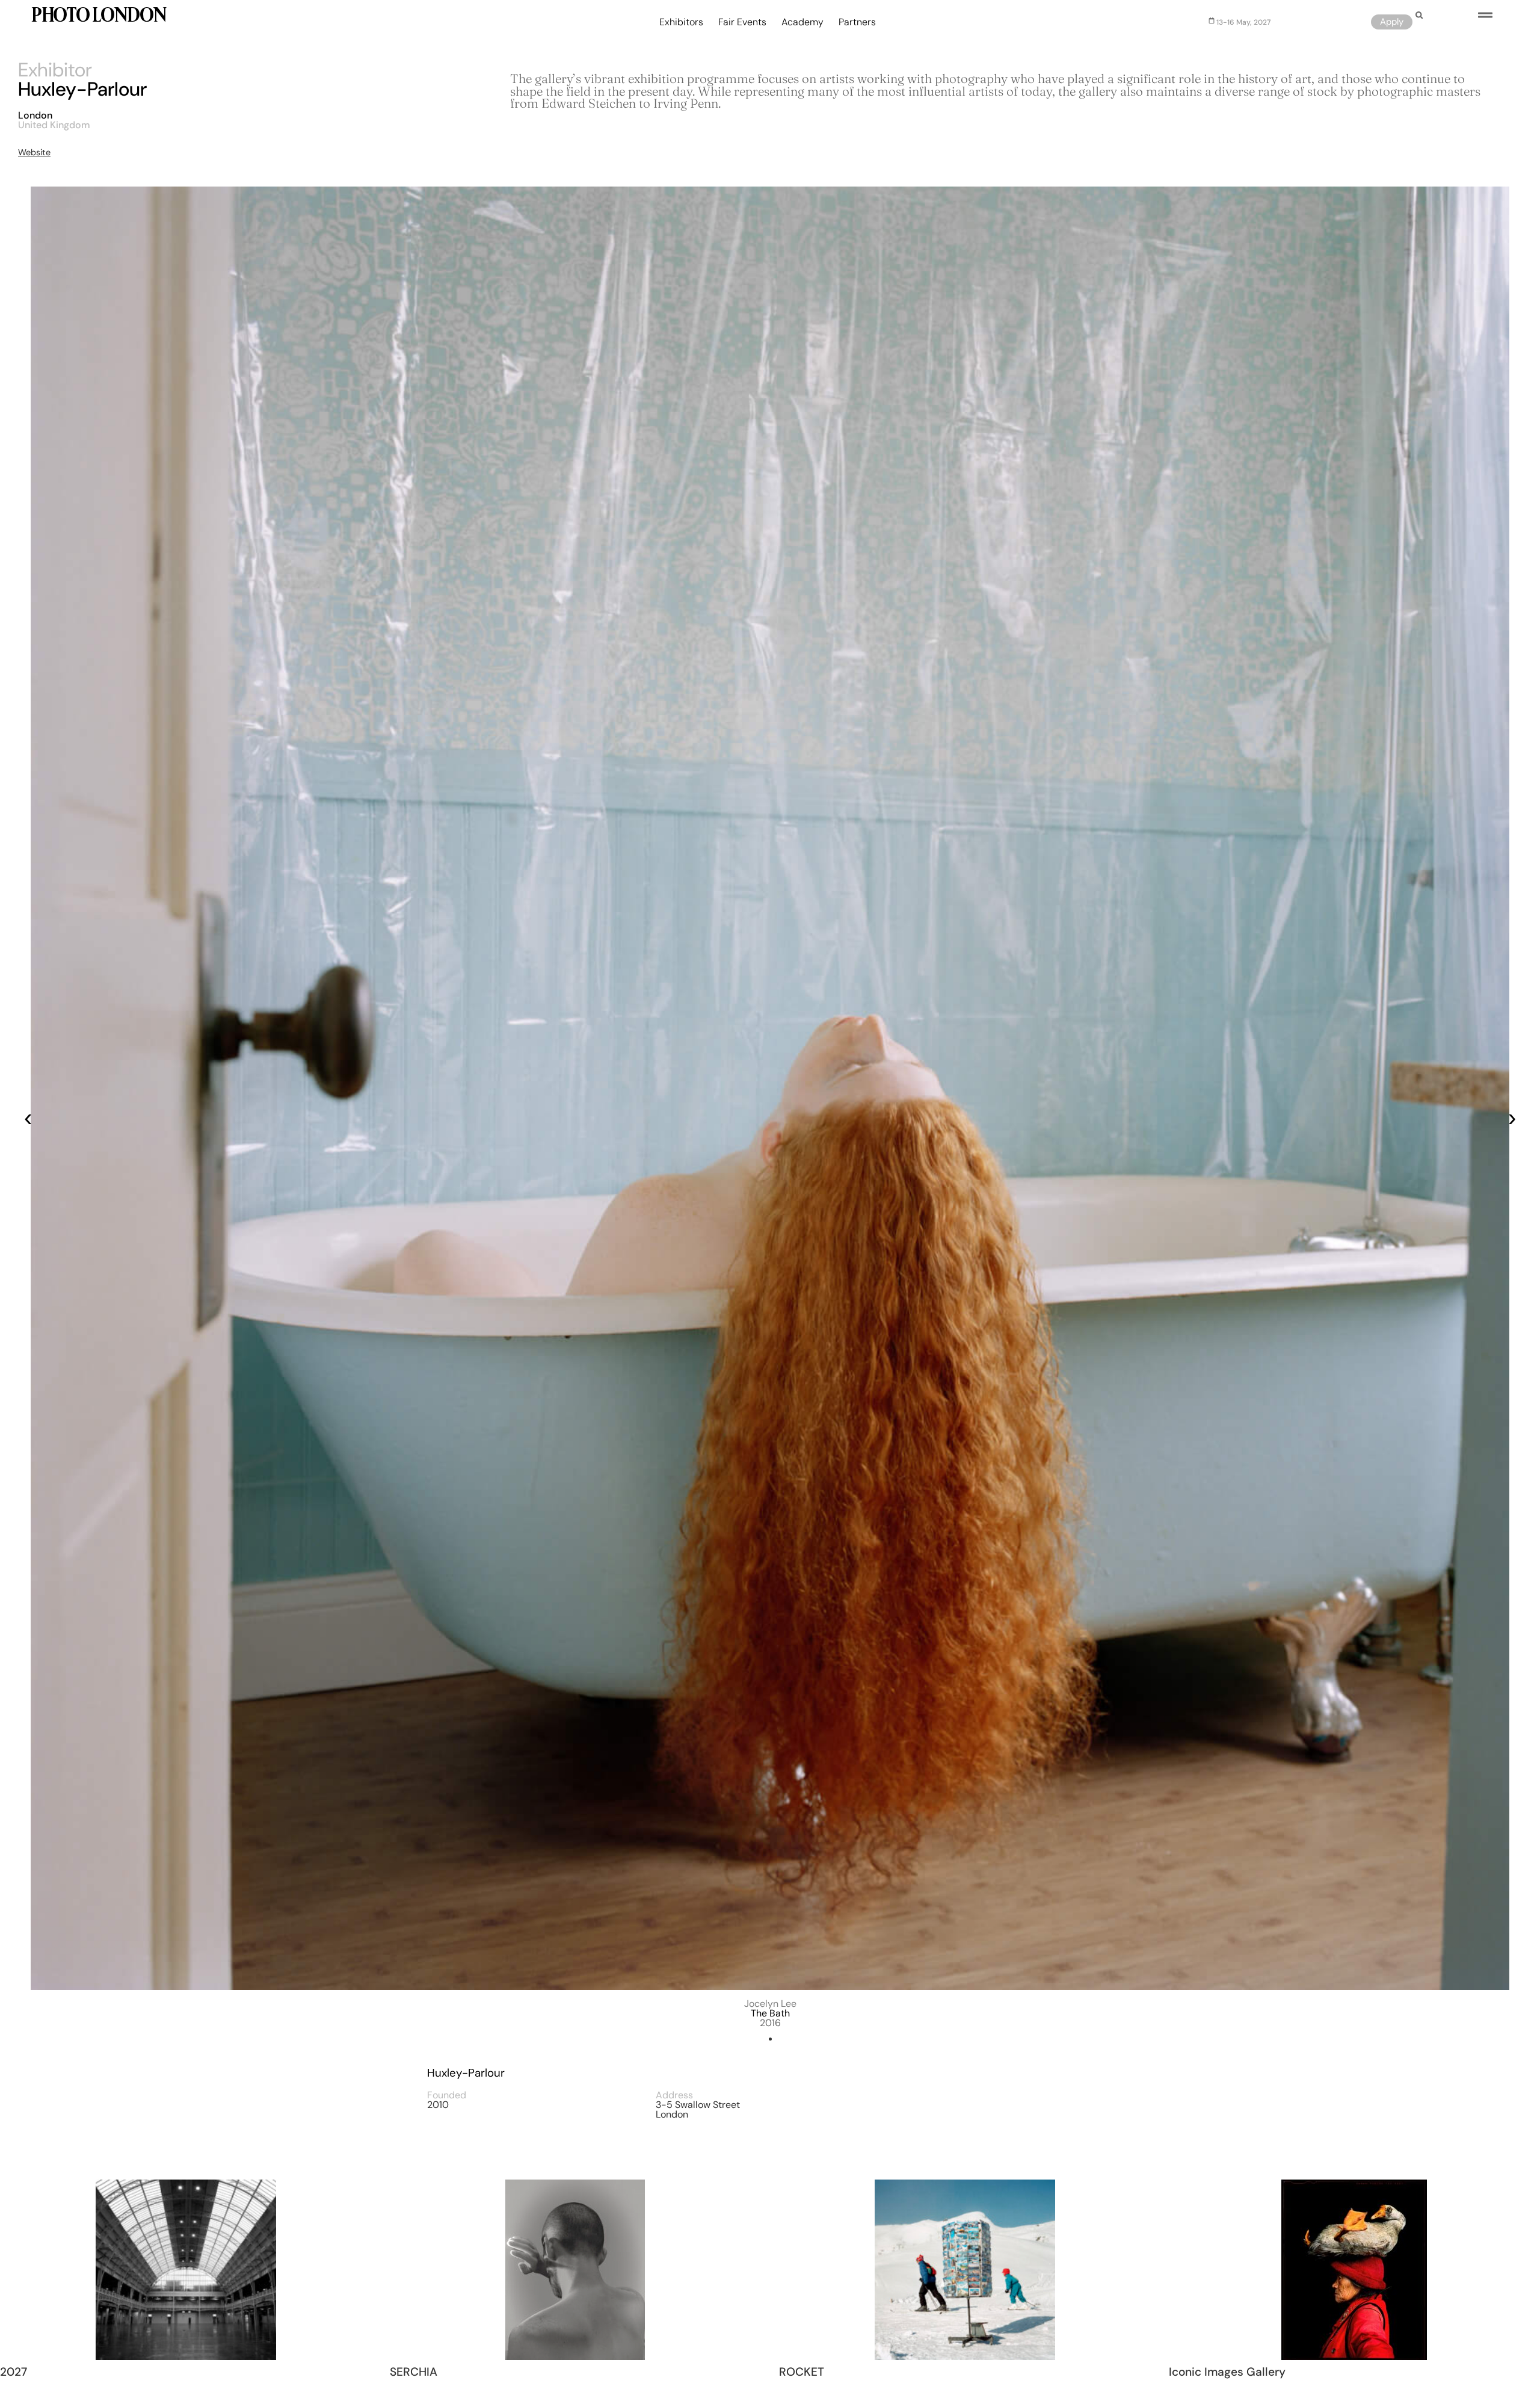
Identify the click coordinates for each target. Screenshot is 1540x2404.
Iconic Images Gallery (1227, 2372)
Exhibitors (681, 22)
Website (34, 152)
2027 (14, 2372)
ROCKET (802, 2372)
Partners (857, 22)
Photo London (98, 17)
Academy (802, 22)
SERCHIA (414, 2372)
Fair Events (742, 22)
